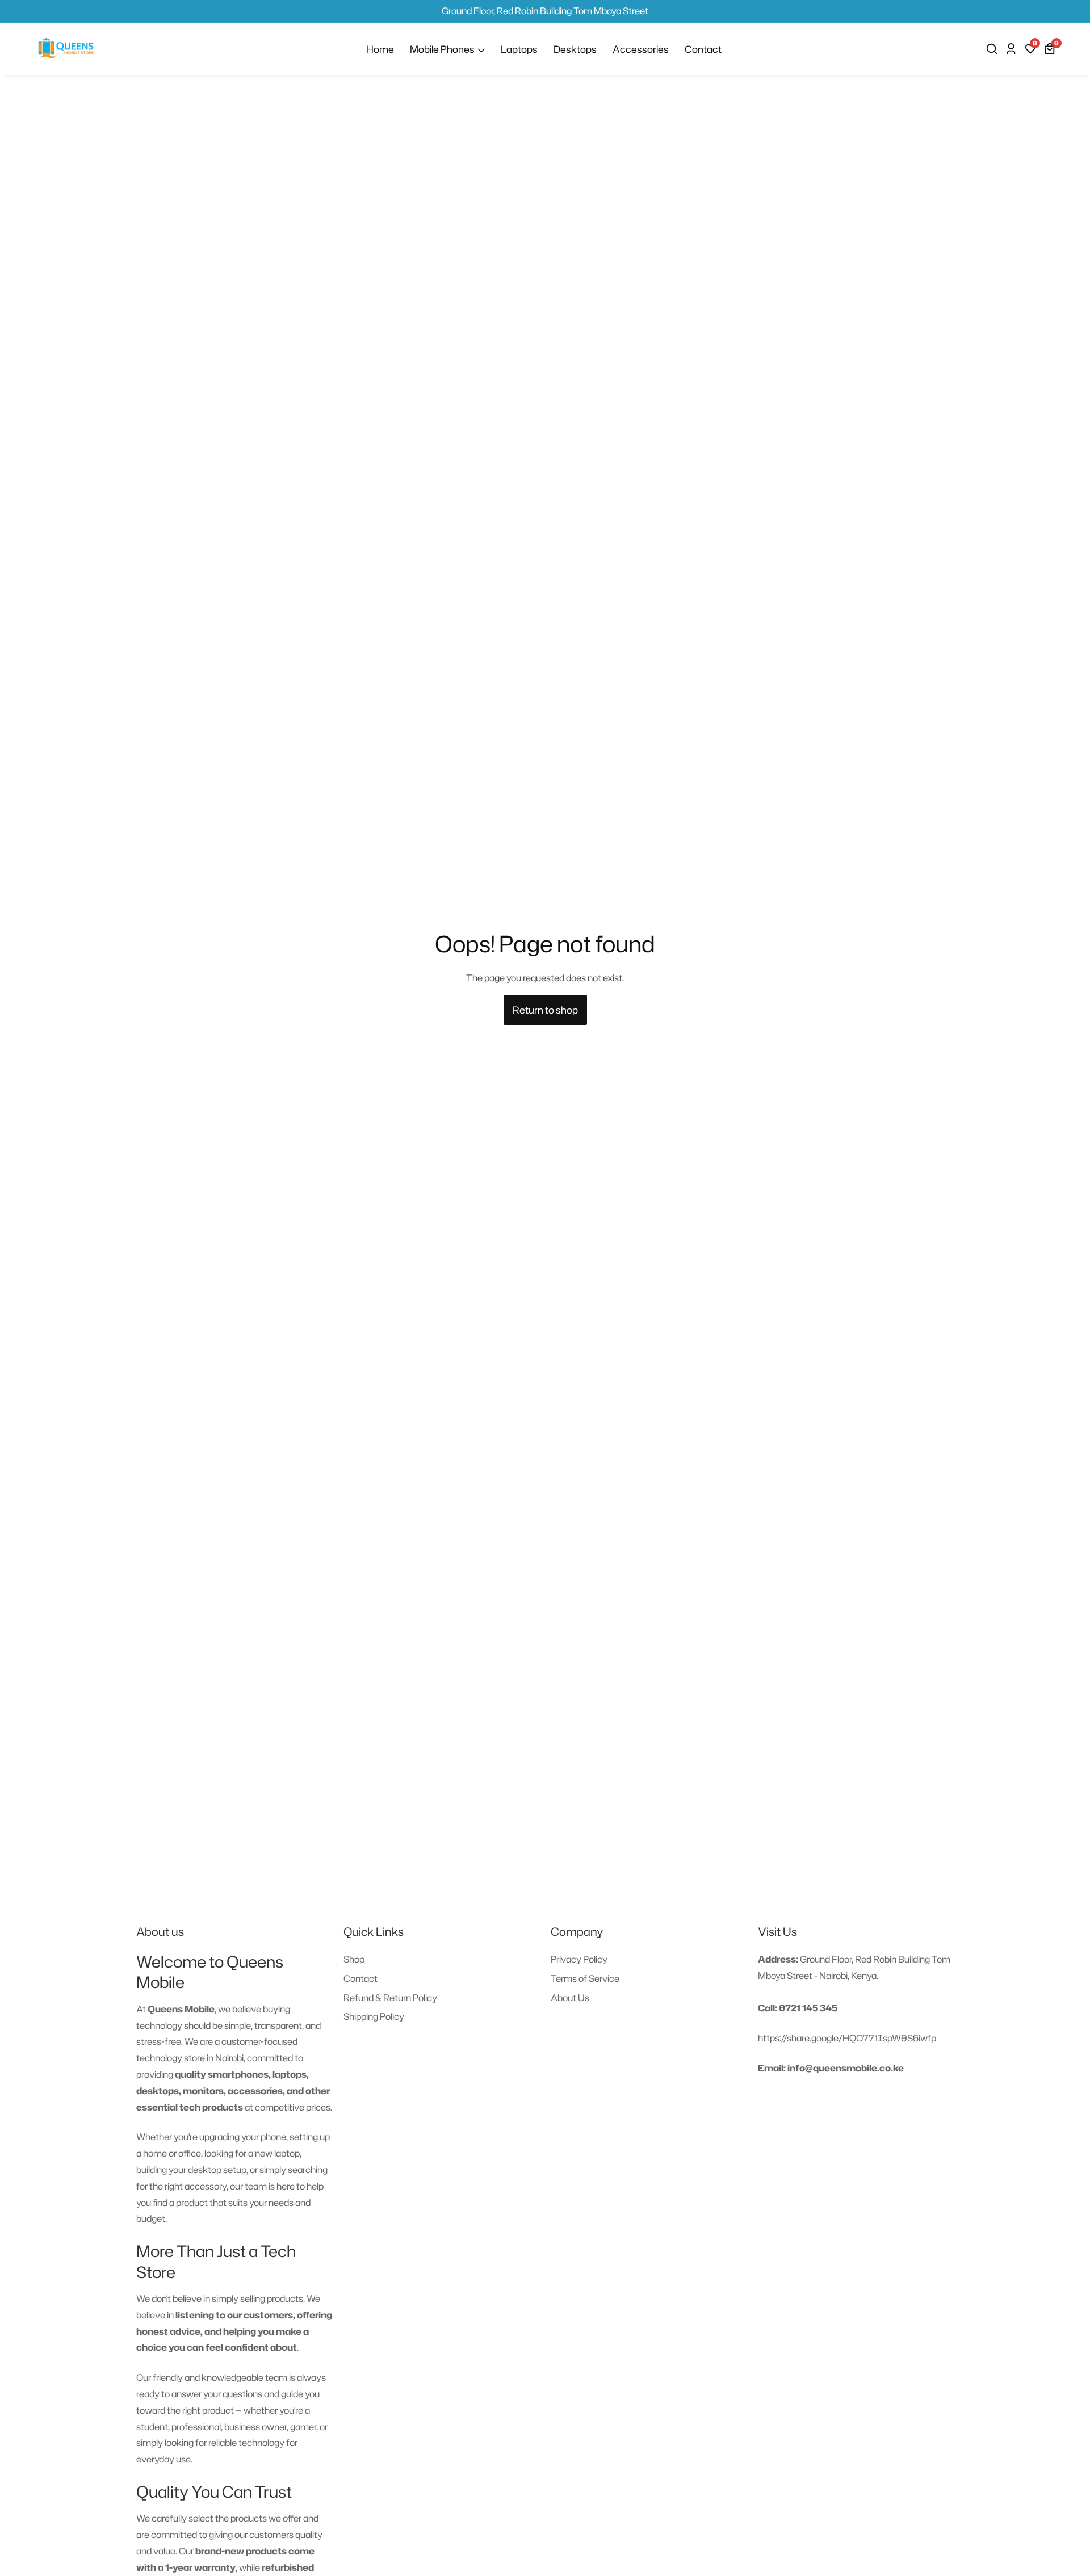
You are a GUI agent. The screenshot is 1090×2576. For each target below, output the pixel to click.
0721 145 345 (808, 2008)
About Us (570, 1998)
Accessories (641, 49)
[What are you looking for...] (993, 49)
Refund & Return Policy (390, 1998)
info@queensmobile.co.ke (846, 2068)
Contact (703, 49)
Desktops (575, 49)
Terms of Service (585, 1978)
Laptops (519, 49)
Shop (354, 1959)
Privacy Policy (579, 1959)
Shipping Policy (374, 2016)
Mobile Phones (442, 49)
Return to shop (545, 1010)
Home (380, 49)
